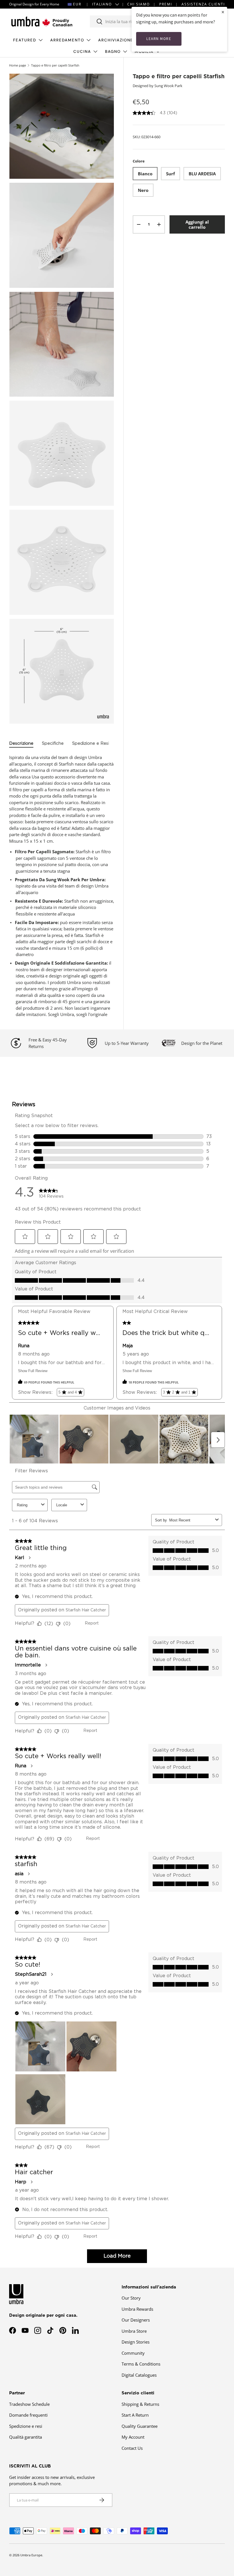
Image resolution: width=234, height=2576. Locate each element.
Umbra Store (134, 2331)
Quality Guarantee (140, 2426)
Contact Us (132, 2448)
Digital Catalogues (139, 2375)
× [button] (223, 12)
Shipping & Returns (140, 2404)
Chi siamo (139, 4)
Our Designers (136, 2320)
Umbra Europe (31, 2555)
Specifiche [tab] (53, 743)
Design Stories (136, 2342)
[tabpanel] (62, 886)
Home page (18, 65)
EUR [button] (77, 4)
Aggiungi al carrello (197, 224)
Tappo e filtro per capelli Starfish (55, 65)
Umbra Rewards (137, 2309)
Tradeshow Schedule (29, 2404)
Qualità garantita (26, 2437)
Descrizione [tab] (21, 743)
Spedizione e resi (26, 2426)
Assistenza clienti (203, 4)
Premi (166, 4)
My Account (133, 2437)
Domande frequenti (28, 2415)
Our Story (131, 2298)
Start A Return (135, 2415)
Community (133, 2353)
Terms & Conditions (141, 2364)
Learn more (159, 39)
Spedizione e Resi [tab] (91, 743)
